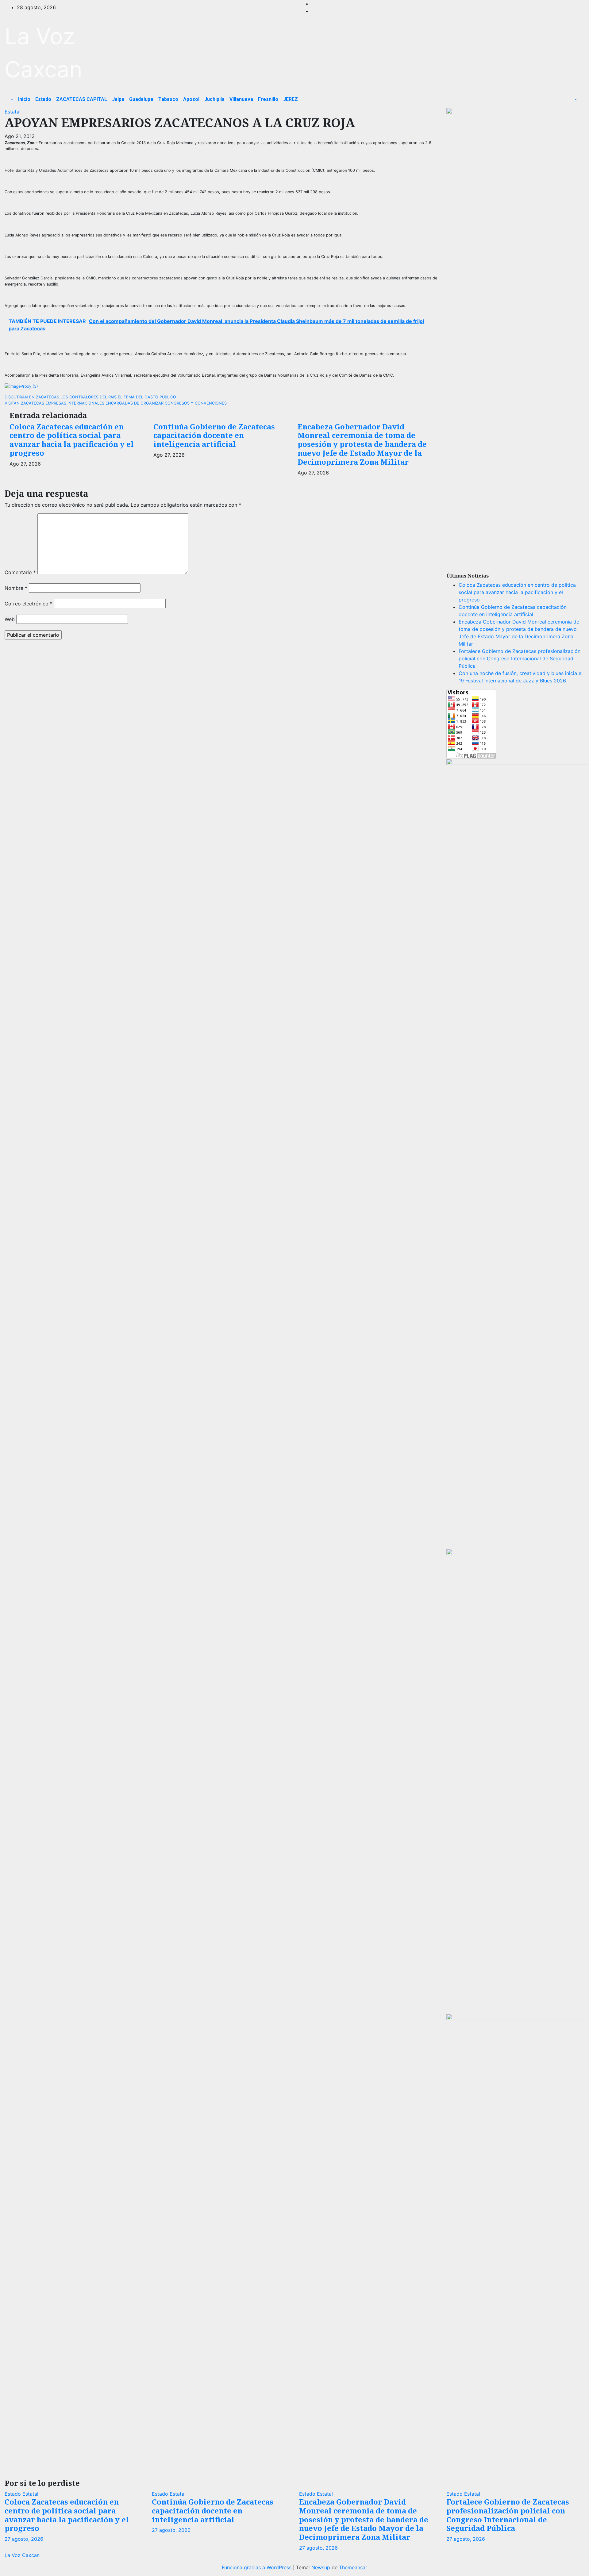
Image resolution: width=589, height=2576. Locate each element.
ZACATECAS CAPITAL (82, 99)
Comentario (20, 572)
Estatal (13, 112)
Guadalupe (141, 99)
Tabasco (168, 99)
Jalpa (118, 99)
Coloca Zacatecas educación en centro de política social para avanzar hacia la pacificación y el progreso (72, 440)
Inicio (24, 99)
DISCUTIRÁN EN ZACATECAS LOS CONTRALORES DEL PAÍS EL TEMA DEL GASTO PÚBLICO (90, 397)
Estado (43, 99)
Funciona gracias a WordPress (257, 2567)
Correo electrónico (29, 604)
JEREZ (291, 99)
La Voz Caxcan (22, 2555)
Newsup (321, 2567)
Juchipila (214, 99)
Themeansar (353, 2567)
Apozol (191, 99)
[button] (11, 99)
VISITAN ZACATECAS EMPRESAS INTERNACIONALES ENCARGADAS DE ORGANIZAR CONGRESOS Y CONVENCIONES (116, 403)
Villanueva (241, 99)
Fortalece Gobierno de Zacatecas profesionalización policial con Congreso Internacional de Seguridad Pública (520, 658)
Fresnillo (268, 99)
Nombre (16, 588)
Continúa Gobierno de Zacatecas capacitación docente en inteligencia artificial (214, 435)
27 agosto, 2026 (24, 2539)
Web (10, 619)
